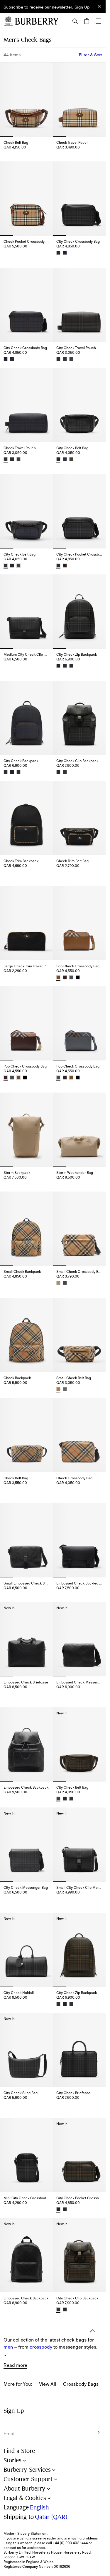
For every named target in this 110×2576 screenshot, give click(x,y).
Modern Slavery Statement (26, 2534)
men (8, 2279)
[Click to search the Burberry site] (75, 21)
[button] (82, 7)
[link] (48, 2316)
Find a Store (19, 2451)
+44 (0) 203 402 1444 (70, 2543)
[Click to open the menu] (99, 21)
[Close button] (99, 6)
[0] (87, 21)
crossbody (41, 2279)
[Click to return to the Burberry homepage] (37, 21)
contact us (12, 2548)
